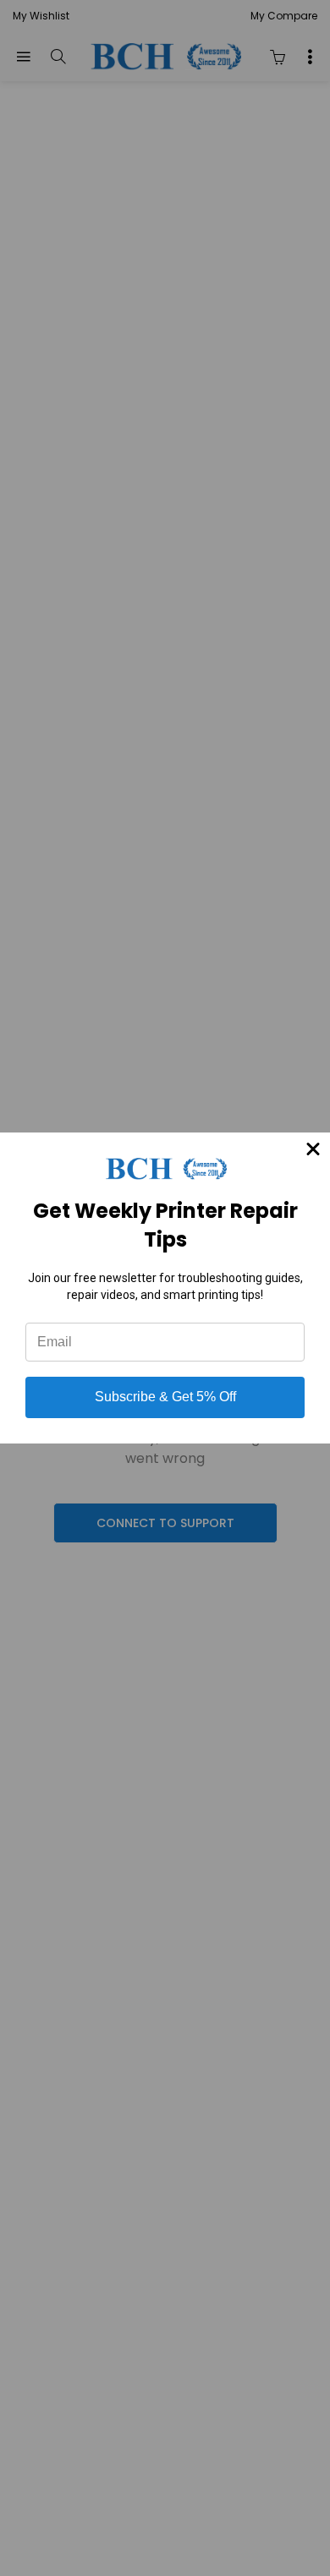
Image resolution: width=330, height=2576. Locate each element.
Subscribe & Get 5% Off (165, 1397)
